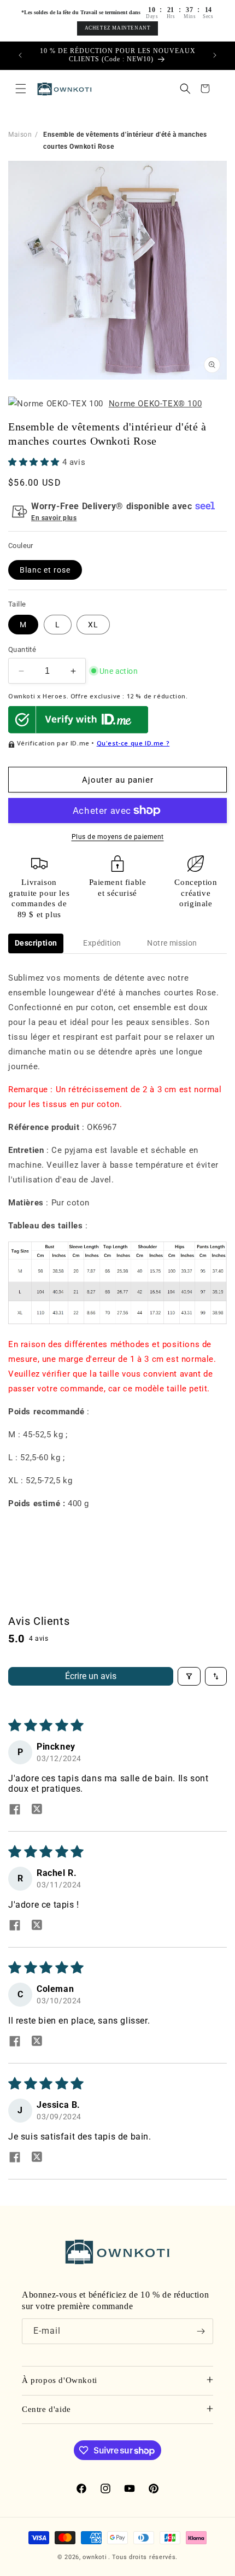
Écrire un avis (91, 1676)
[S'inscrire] (201, 2331)
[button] (21, 89)
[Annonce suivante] (215, 55)
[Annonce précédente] (20, 55)
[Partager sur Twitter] (37, 1810)
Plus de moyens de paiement (118, 837)
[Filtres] (189, 1676)
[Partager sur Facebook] (15, 1810)
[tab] (36, 943)
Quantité (22, 649)
